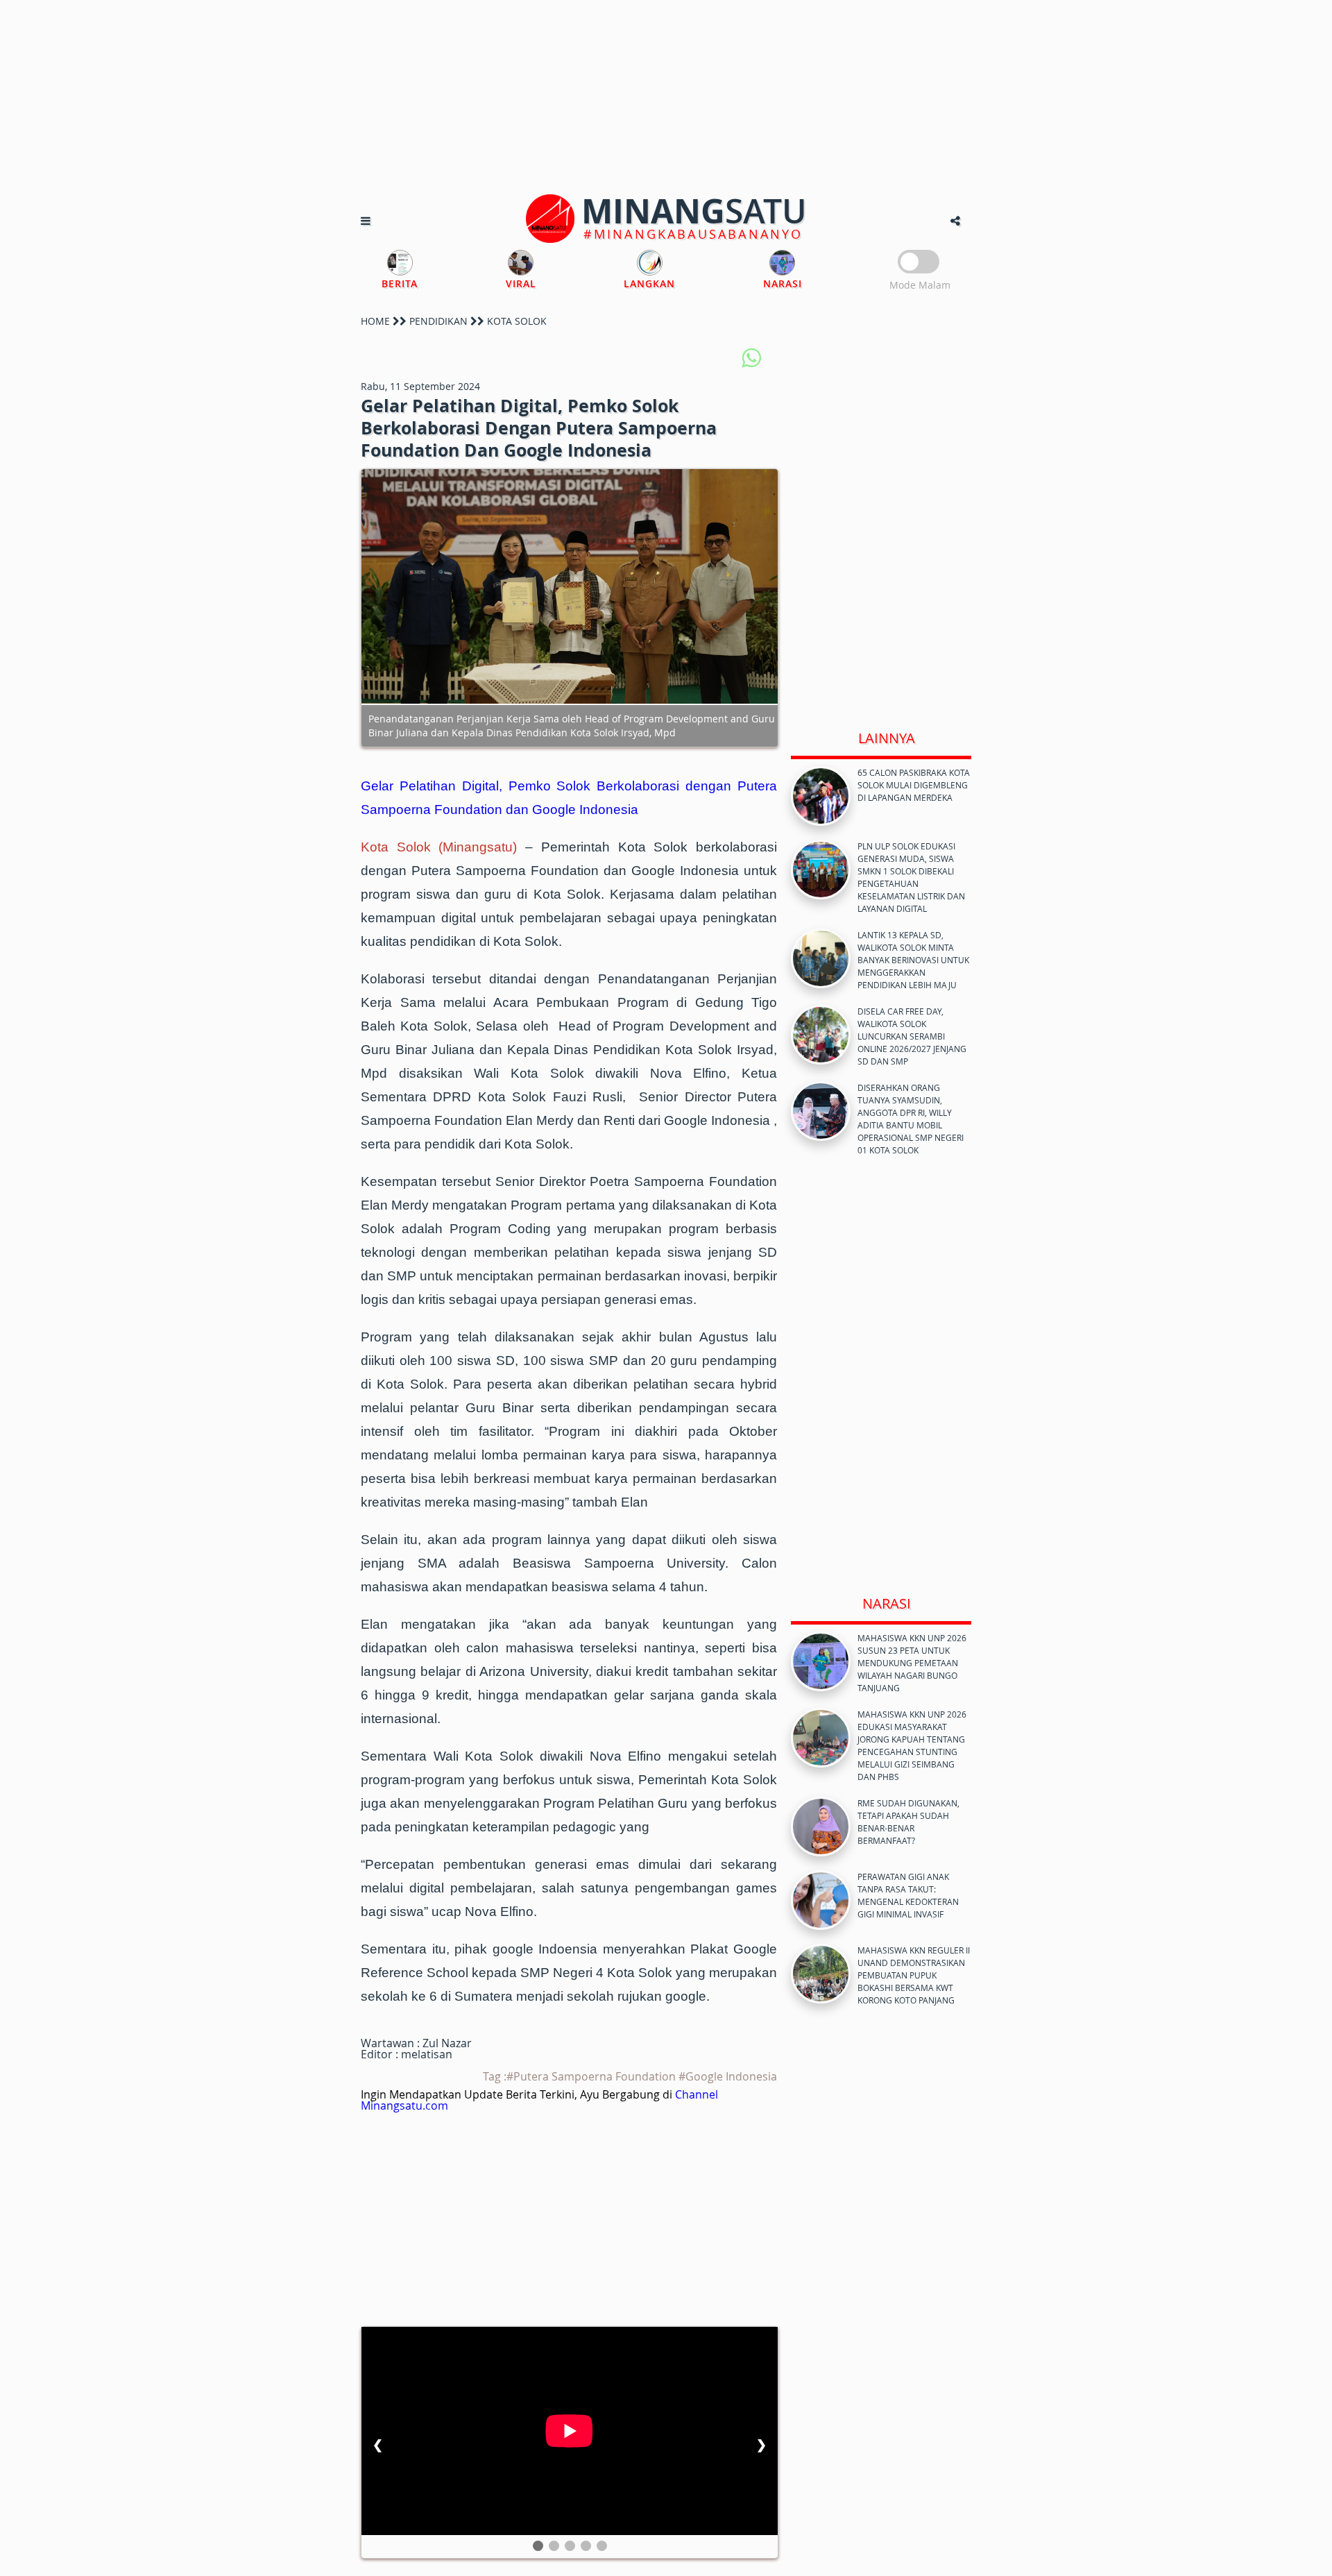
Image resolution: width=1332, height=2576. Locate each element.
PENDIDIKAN (438, 321)
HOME (375, 321)
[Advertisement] (666, 97)
